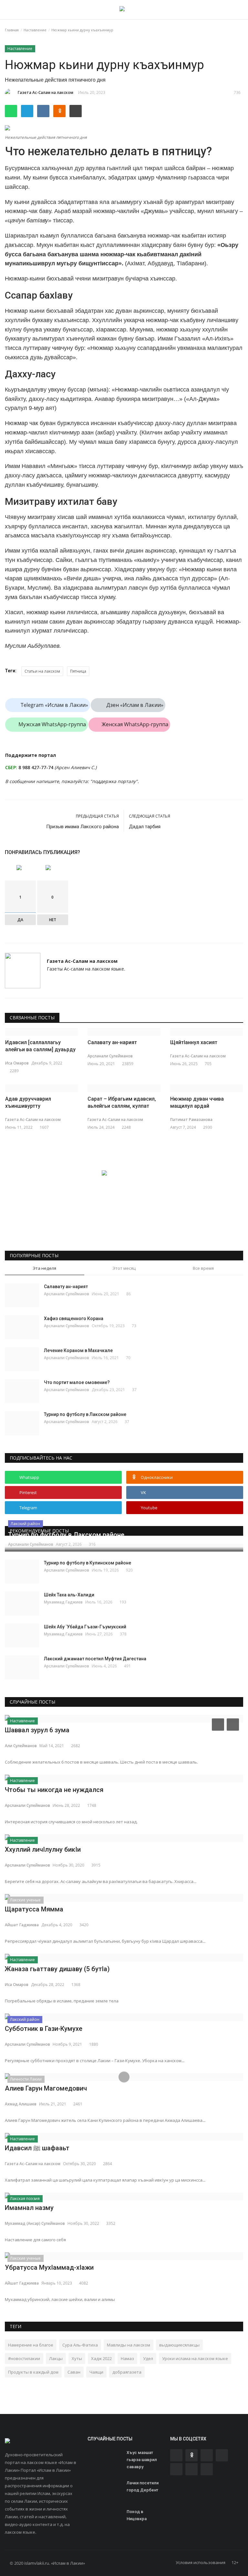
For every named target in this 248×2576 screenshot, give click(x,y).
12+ (235, 2562)
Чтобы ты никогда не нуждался (54, 1790)
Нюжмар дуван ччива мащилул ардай (197, 1102)
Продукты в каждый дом (33, 2372)
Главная (12, 30)
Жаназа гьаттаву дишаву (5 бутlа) (57, 1969)
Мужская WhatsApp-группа (52, 724)
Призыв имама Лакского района (83, 827)
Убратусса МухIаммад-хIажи (49, 2267)
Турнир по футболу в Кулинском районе (88, 1563)
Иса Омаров (17, 1063)
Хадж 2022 (101, 2358)
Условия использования (201, 2562)
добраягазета (127, 2372)
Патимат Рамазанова (191, 1120)
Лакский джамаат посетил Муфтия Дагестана (95, 1659)
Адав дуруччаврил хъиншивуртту (28, 1102)
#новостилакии (24, 2358)
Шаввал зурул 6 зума (37, 1730)
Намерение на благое (31, 2345)
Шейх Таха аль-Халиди (69, 1595)
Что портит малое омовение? (77, 1382)
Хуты (77, 2358)
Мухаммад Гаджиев (63, 1602)
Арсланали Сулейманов (110, 1056)
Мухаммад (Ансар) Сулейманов (35, 2223)
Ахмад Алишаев (21, 2104)
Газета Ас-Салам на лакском (46, 92)
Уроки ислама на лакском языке (195, 2358)
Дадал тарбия (145, 827)
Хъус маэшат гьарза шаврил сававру (142, 2460)
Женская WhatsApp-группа (135, 724)
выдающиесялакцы (179, 2345)
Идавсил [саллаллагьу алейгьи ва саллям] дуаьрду (40, 1046)
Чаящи (96, 2372)
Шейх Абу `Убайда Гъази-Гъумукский (85, 1627)
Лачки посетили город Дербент (143, 2486)
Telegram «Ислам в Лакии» (54, 705)
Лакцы (56, 2358)
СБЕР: (11, 767)
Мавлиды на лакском (129, 2345)
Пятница (78, 671)
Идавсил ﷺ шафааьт (37, 2148)
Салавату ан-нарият (112, 1042)
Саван (74, 2372)
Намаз (127, 2358)
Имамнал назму (29, 2208)
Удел (148, 2358)
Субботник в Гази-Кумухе (44, 2029)
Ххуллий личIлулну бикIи (43, 1849)
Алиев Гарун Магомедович (46, 2088)
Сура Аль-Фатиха (80, 2345)
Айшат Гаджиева (22, 1925)
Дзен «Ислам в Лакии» (135, 705)
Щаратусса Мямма (34, 1909)
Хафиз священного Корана (74, 1319)
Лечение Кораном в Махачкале (78, 1350)
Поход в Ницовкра (137, 2515)
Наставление (35, 30)
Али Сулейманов (21, 1746)
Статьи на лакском (42, 671)
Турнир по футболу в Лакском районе (85, 1414)
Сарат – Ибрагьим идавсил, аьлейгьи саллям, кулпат (122, 1102)
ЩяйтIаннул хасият (194, 1042)
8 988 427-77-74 (36, 767)
